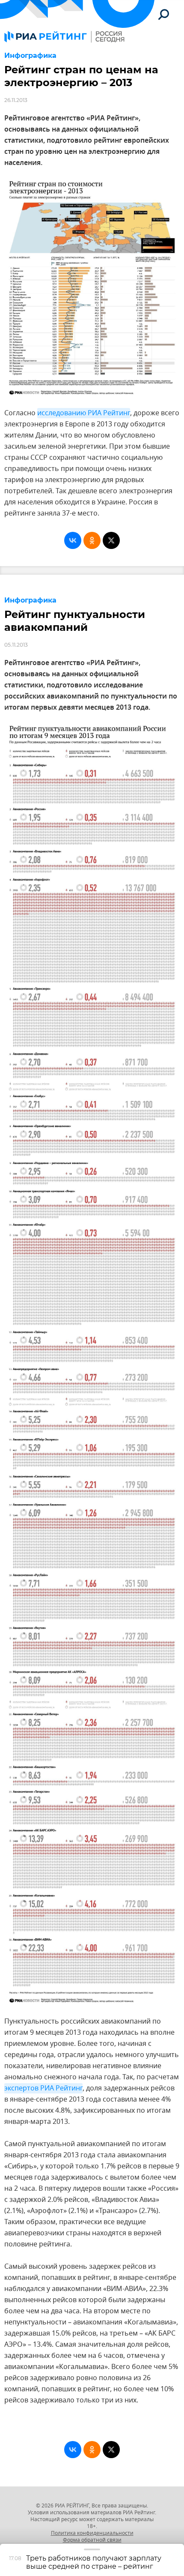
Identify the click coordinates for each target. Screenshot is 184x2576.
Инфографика (30, 55)
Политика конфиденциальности (92, 2533)
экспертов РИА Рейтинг (43, 2088)
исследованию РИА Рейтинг (84, 413)
